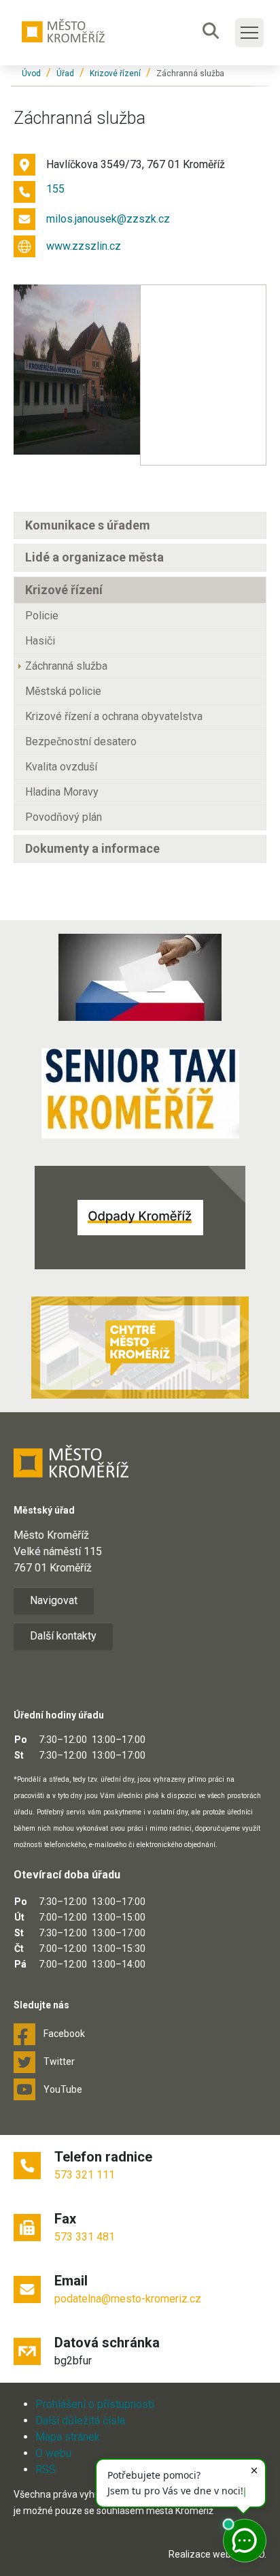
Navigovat (54, 1600)
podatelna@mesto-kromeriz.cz (128, 2299)
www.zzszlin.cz (84, 246)
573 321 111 (85, 2175)
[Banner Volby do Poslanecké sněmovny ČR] (140, 977)
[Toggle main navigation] (249, 33)
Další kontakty (63, 1636)
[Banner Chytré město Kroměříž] (140, 1348)
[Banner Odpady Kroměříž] (140, 1218)
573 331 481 (85, 2237)
